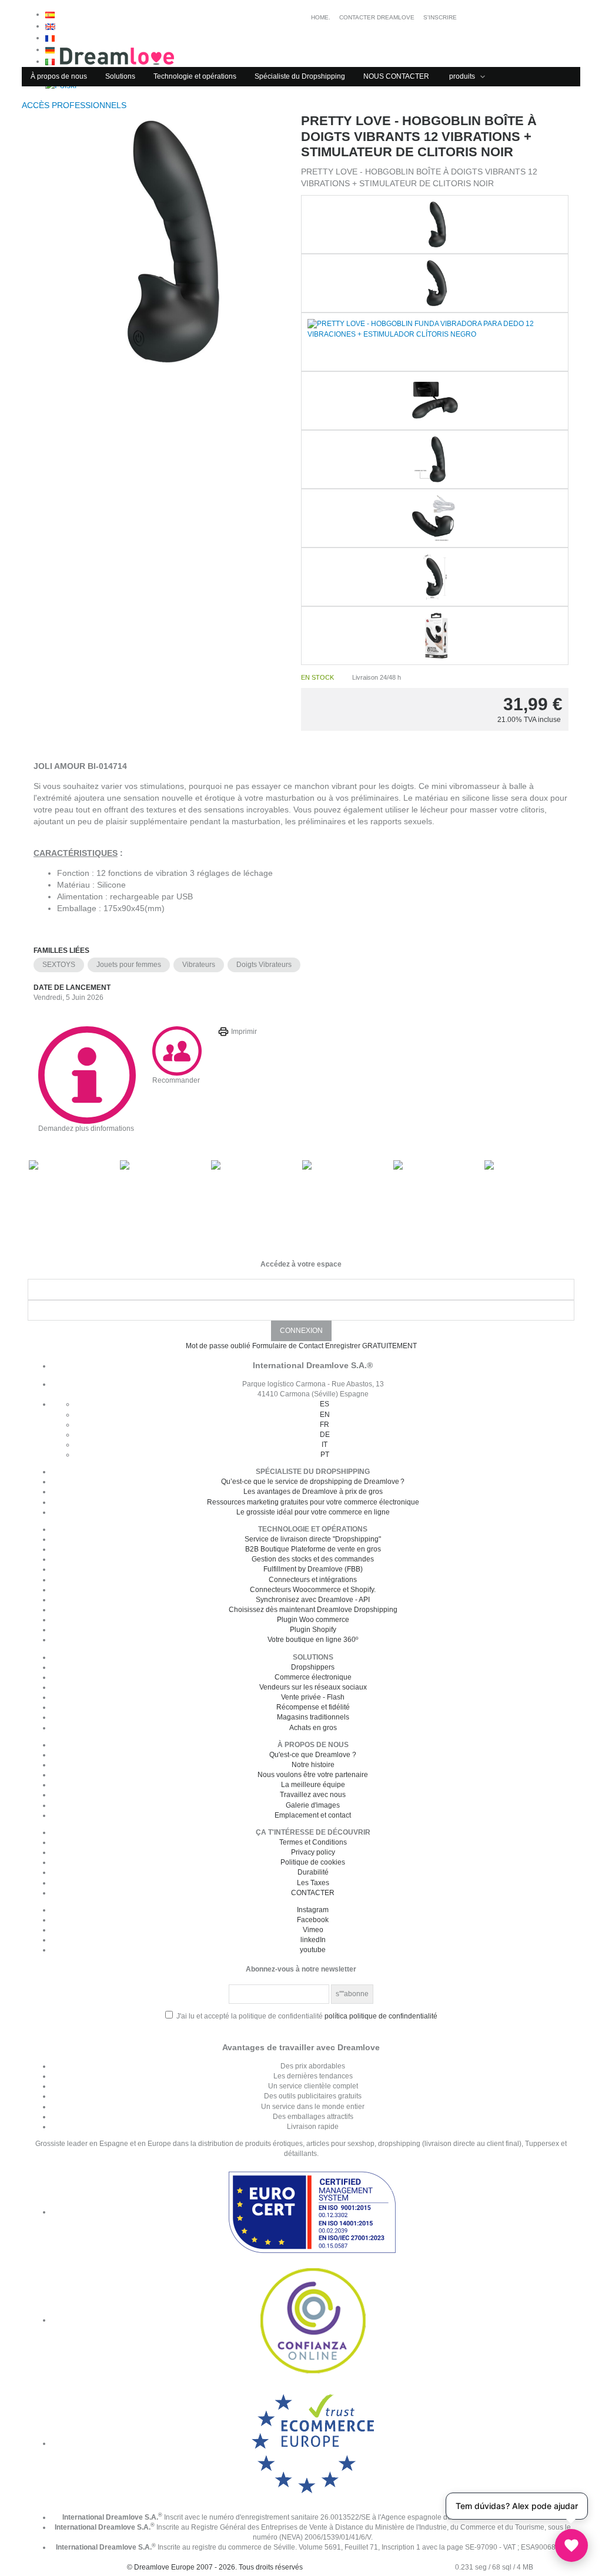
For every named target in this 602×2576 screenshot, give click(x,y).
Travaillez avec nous (313, 1795)
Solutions (120, 76)
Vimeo (313, 1930)
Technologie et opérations (195, 76)
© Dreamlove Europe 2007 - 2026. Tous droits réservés (215, 2567)
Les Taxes (313, 1883)
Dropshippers (313, 1667)
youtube (313, 1950)
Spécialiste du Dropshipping (300, 76)
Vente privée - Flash (313, 1697)
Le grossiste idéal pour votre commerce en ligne (313, 1512)
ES (325, 1404)
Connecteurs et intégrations (313, 1580)
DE (325, 1435)
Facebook (313, 1920)
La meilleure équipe (313, 1785)
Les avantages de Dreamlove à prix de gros (313, 1492)
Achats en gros (313, 1728)
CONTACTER (313, 1893)
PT (325, 1455)
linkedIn (313, 1940)
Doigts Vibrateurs (264, 965)
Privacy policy (313, 1852)
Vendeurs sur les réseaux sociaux (313, 1687)
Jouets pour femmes (129, 965)
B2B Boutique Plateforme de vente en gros (313, 1549)
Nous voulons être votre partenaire (313, 1775)
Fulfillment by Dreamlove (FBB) (313, 1569)
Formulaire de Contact (288, 1346)
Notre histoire (313, 1765)
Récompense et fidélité (313, 1707)
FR (325, 1425)
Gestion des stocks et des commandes (313, 1559)
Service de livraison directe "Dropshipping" (313, 1539)
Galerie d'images (313, 1805)
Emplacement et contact (313, 1815)
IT (325, 1445)
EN (325, 1415)
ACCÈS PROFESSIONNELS (75, 105)
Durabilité (313, 1872)
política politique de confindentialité (381, 2016)
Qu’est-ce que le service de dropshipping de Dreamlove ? (313, 1482)
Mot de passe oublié (218, 1346)
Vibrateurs (199, 965)
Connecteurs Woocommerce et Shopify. (313, 1590)
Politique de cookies (313, 1862)
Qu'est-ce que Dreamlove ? (313, 1755)
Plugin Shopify (313, 1630)
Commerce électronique (313, 1677)
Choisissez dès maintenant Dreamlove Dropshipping (313, 1610)
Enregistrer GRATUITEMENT (371, 1346)
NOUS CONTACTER (396, 76)
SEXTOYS (59, 965)
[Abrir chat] (571, 2545)
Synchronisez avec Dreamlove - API (313, 1600)
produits (463, 76)
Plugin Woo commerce (313, 1620)
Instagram (313, 1910)
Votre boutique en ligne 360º (313, 1640)
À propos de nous (59, 76)
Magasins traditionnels (313, 1717)
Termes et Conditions (313, 1842)
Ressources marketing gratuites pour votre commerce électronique (313, 1502)
